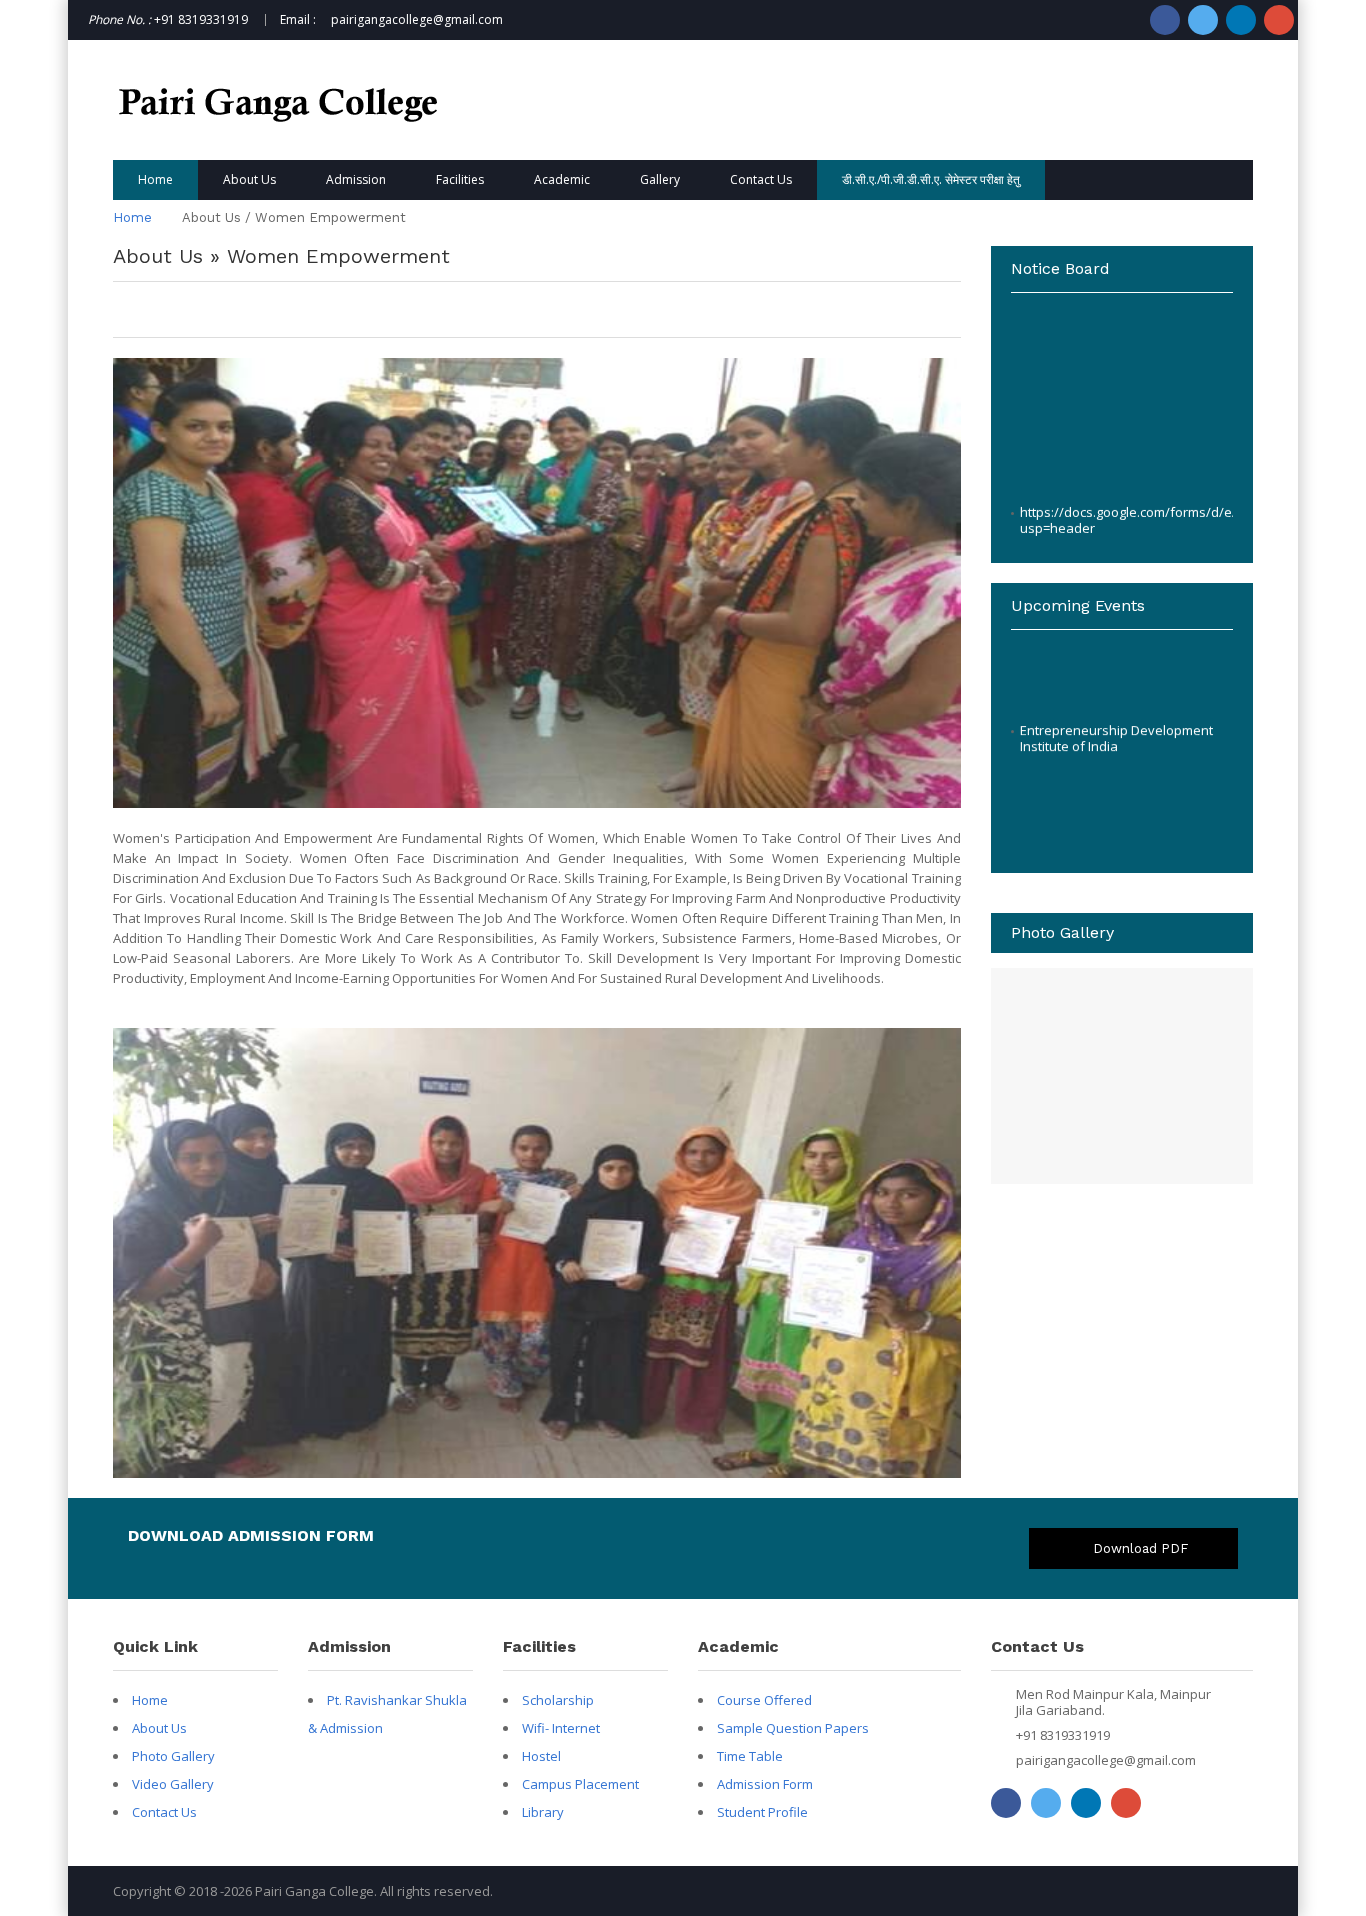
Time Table (750, 1756)
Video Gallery (173, 1784)
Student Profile (762, 1812)
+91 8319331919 (1063, 1735)
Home (155, 179)
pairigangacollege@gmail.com (1106, 1760)
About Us (249, 179)
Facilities (460, 179)
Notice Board (1059, 531)
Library (543, 1812)
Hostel (541, 1756)
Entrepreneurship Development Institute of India (1116, 705)
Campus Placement (580, 1784)
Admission (356, 179)
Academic (562, 179)
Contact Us (761, 179)
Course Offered (764, 1700)
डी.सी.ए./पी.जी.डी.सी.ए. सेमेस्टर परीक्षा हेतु (931, 179)
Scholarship (558, 1700)
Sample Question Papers (793, 1728)
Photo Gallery (173, 1756)
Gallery (660, 179)
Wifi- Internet (561, 1728)
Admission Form (765, 1784)
